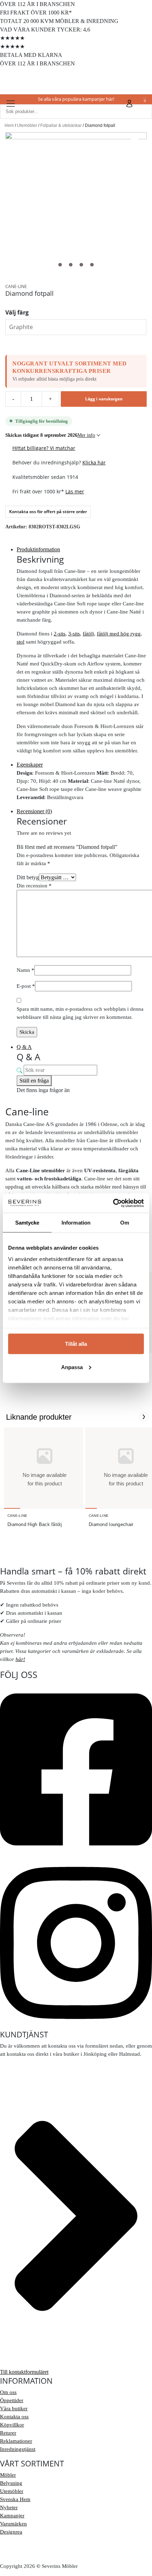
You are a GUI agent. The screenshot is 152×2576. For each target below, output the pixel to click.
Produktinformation (38, 549)
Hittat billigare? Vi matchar (44, 448)
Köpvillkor (12, 2425)
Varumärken (13, 2524)
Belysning (11, 2483)
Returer (8, 2433)
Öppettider (12, 2400)
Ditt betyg (28, 877)
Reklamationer (16, 2441)
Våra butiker (14, 2408)
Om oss (8, 2392)
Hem (9, 125)
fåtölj (88, 634)
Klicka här (94, 462)
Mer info (86, 435)
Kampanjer (12, 2516)
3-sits (74, 634)
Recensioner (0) (34, 811)
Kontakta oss (14, 2417)
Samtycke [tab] (27, 1223)
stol (21, 642)
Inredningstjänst (18, 2449)
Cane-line (16, 286)
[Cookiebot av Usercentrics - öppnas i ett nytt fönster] (113, 1203)
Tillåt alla (76, 1344)
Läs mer (75, 491)
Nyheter (9, 2507)
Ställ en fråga (34, 1081)
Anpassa (72, 1367)
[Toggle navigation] (11, 104)
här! (20, 1659)
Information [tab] (76, 1223)
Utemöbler (27, 125)
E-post (26, 986)
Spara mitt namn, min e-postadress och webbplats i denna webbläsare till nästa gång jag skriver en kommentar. (80, 1013)
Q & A (24, 1047)
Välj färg (17, 312)
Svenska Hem (15, 2499)
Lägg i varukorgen (104, 399)
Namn (25, 970)
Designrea (11, 2532)
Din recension (34, 886)
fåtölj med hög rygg (119, 634)
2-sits (60, 634)
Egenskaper (30, 765)
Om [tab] (125, 1223)
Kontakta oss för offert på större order (48, 512)
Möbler (8, 2475)
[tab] (82, 550)
